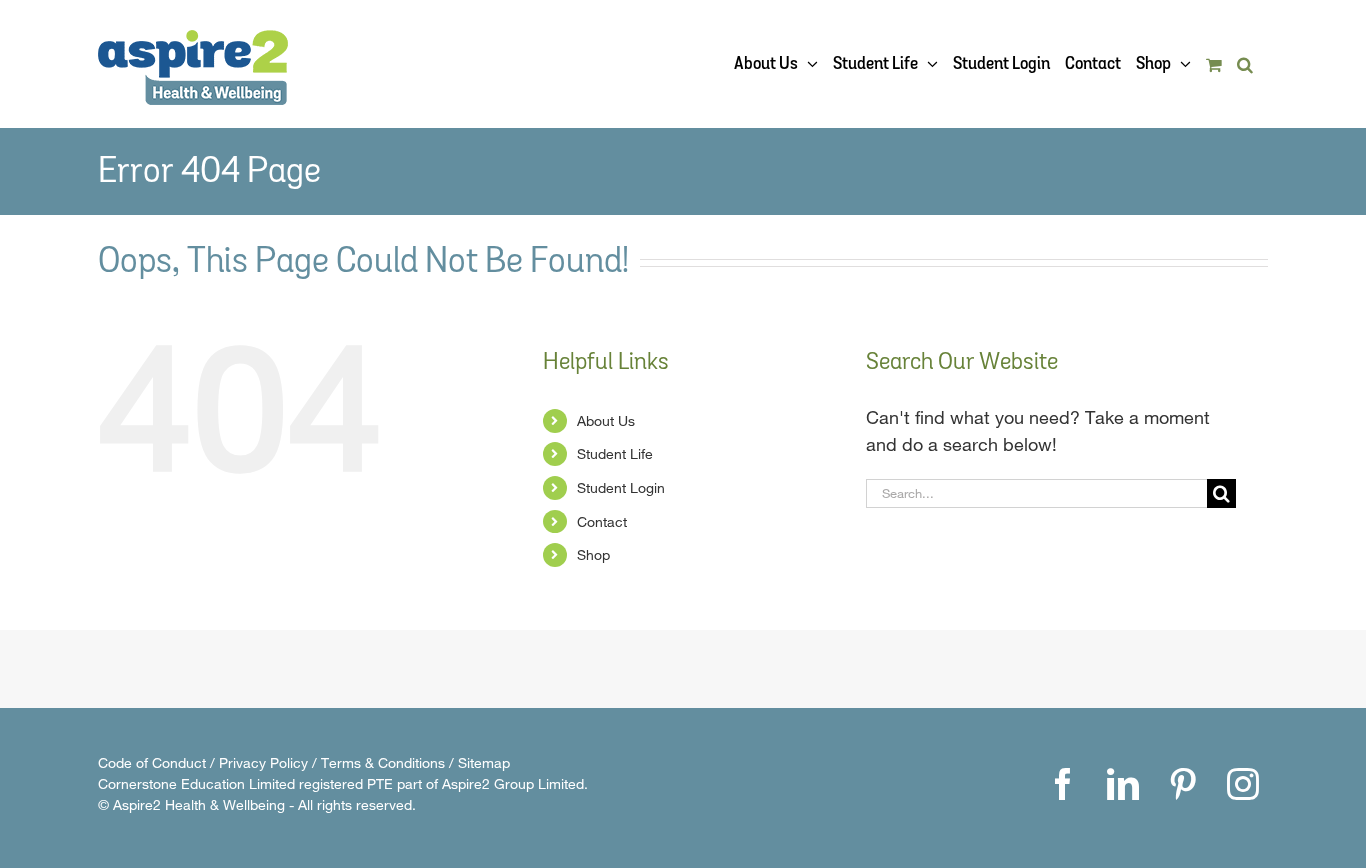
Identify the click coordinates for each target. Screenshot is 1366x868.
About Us (606, 420)
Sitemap (484, 762)
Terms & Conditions (383, 762)
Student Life (615, 453)
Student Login (621, 487)
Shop (593, 554)
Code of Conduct (152, 762)
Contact (602, 521)
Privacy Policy (263, 762)
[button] (1245, 64)
